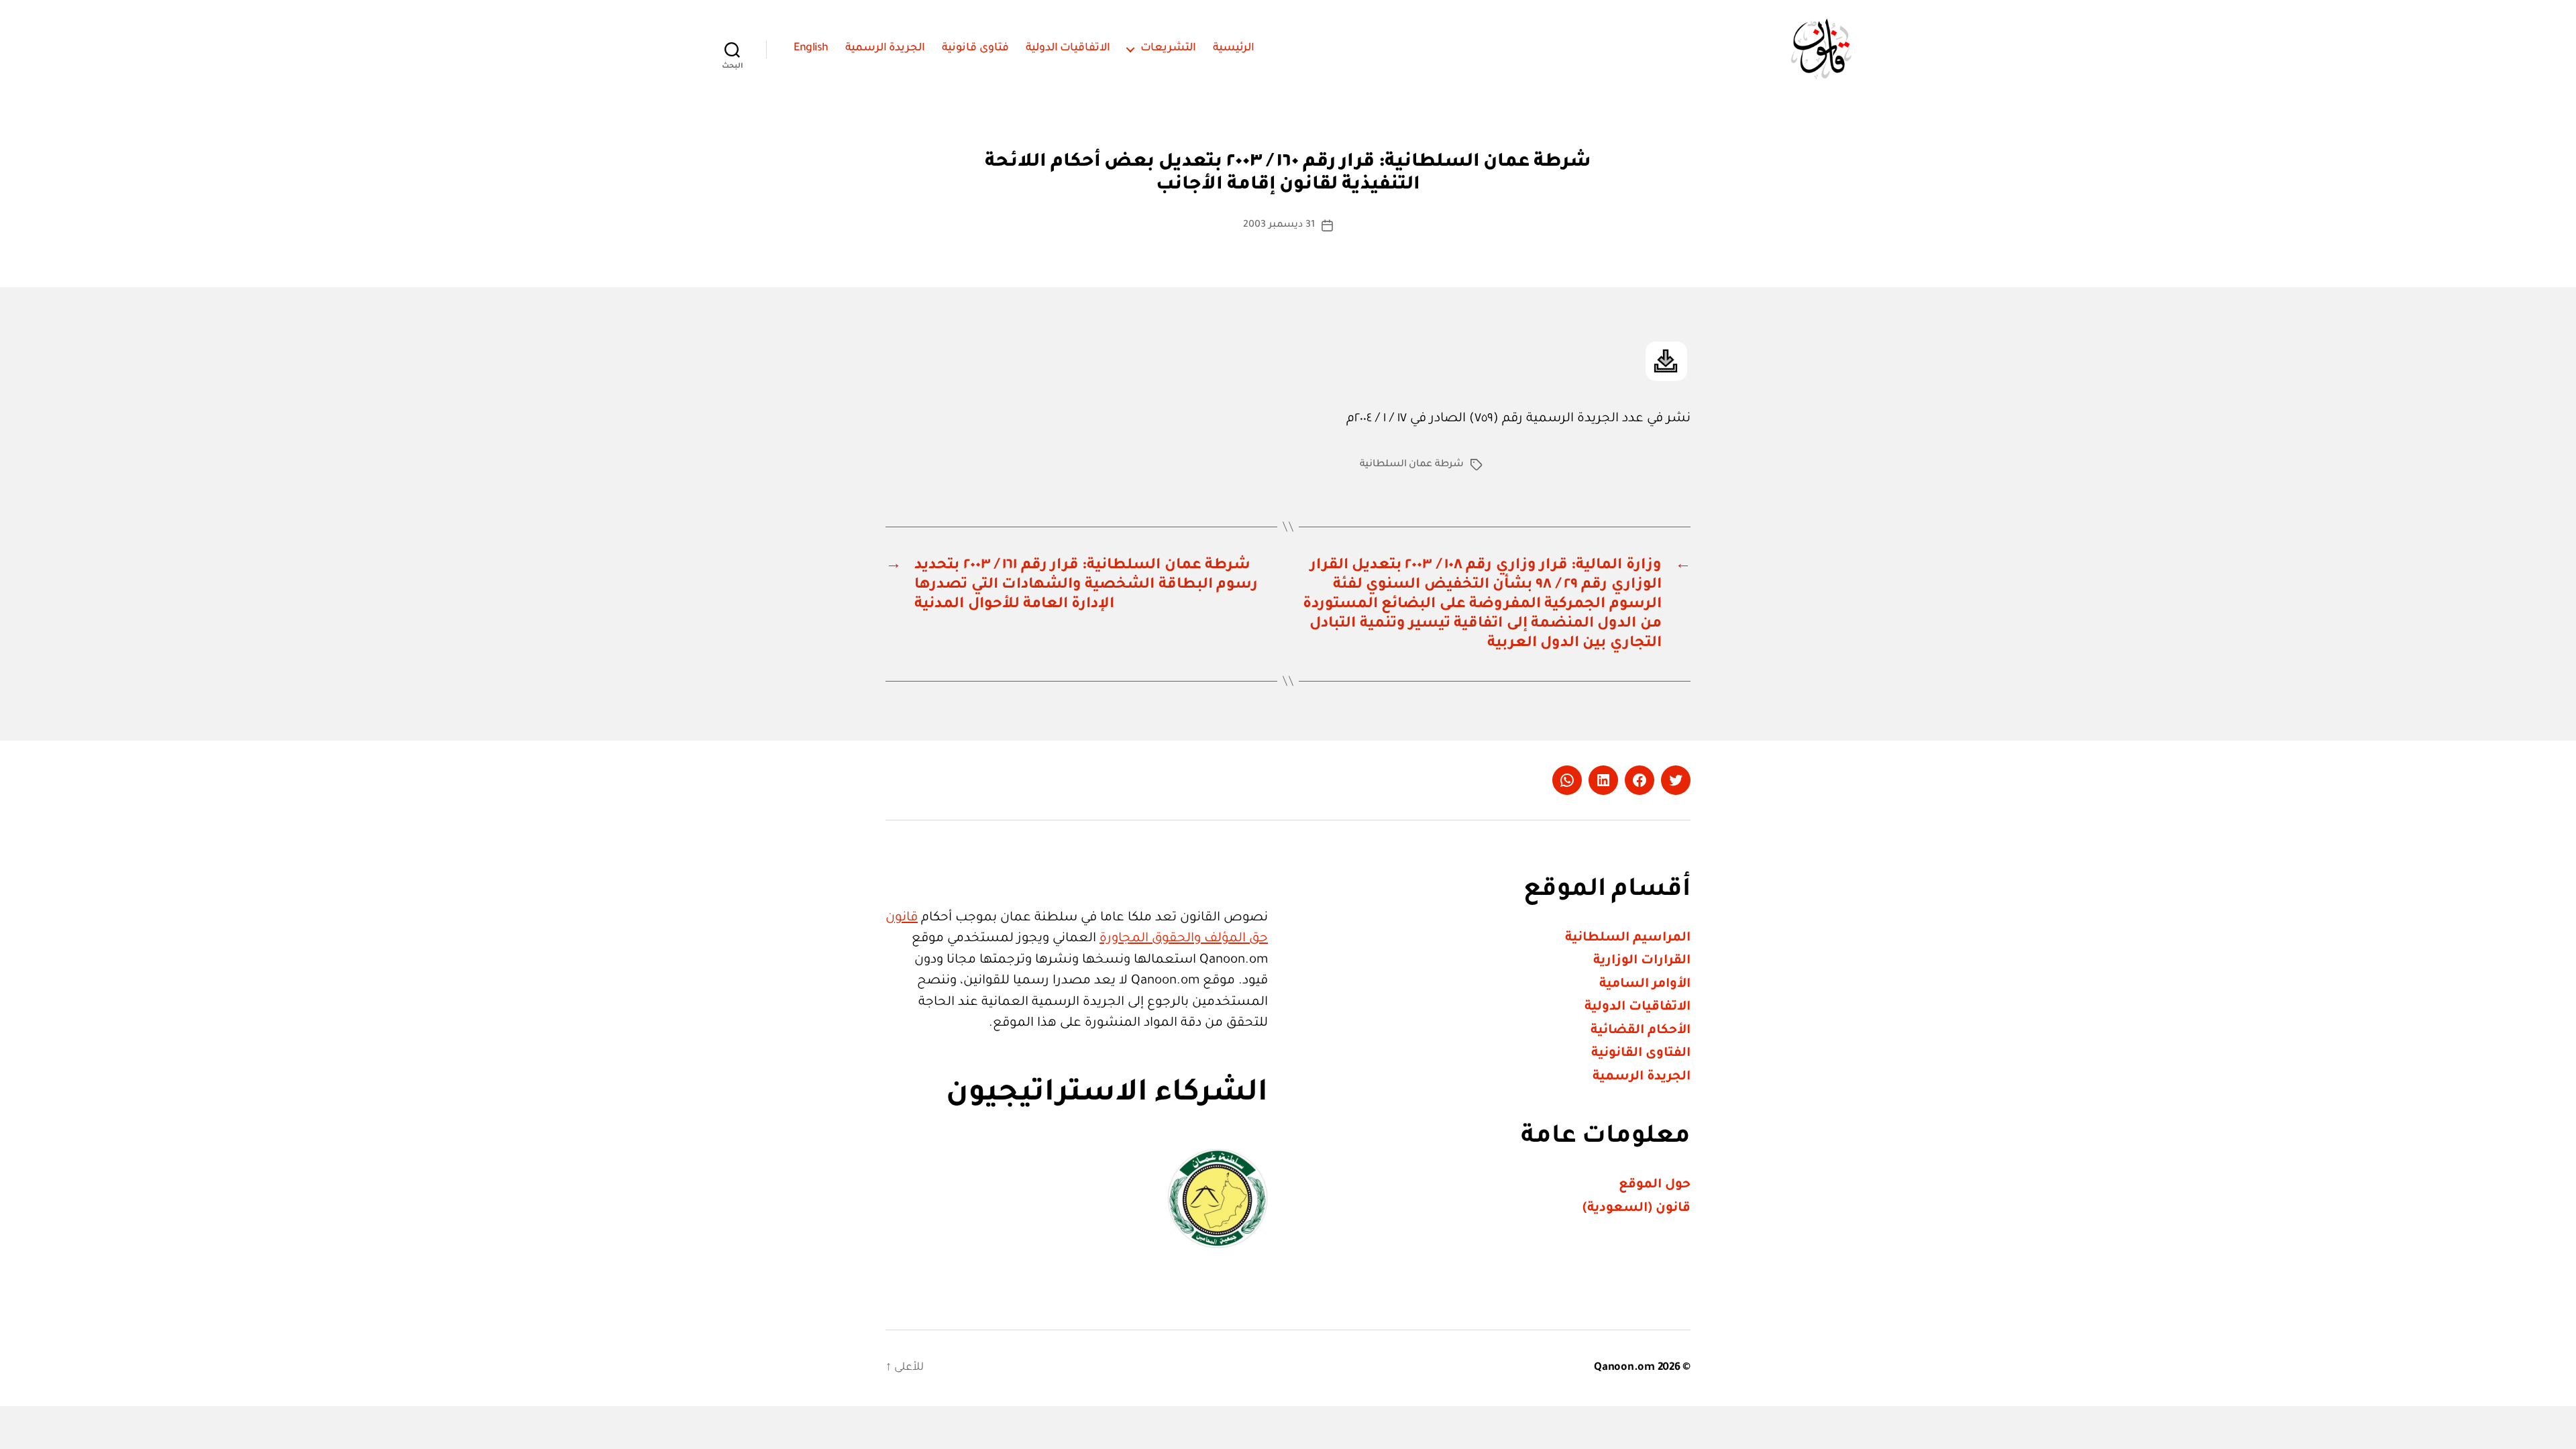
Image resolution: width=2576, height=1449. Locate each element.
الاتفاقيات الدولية (1068, 48)
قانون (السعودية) (1636, 1209)
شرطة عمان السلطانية (1412, 465)
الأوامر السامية (1645, 984)
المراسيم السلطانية (1628, 938)
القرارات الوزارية (1642, 961)
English (811, 48)
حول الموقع (1655, 1185)
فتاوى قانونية (975, 48)
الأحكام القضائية (1641, 1031)
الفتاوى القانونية (1641, 1054)
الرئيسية (1234, 48)
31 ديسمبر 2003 (1279, 225)
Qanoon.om (1624, 1368)
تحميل (1666, 361)
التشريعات (1168, 48)
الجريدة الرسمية (885, 48)
